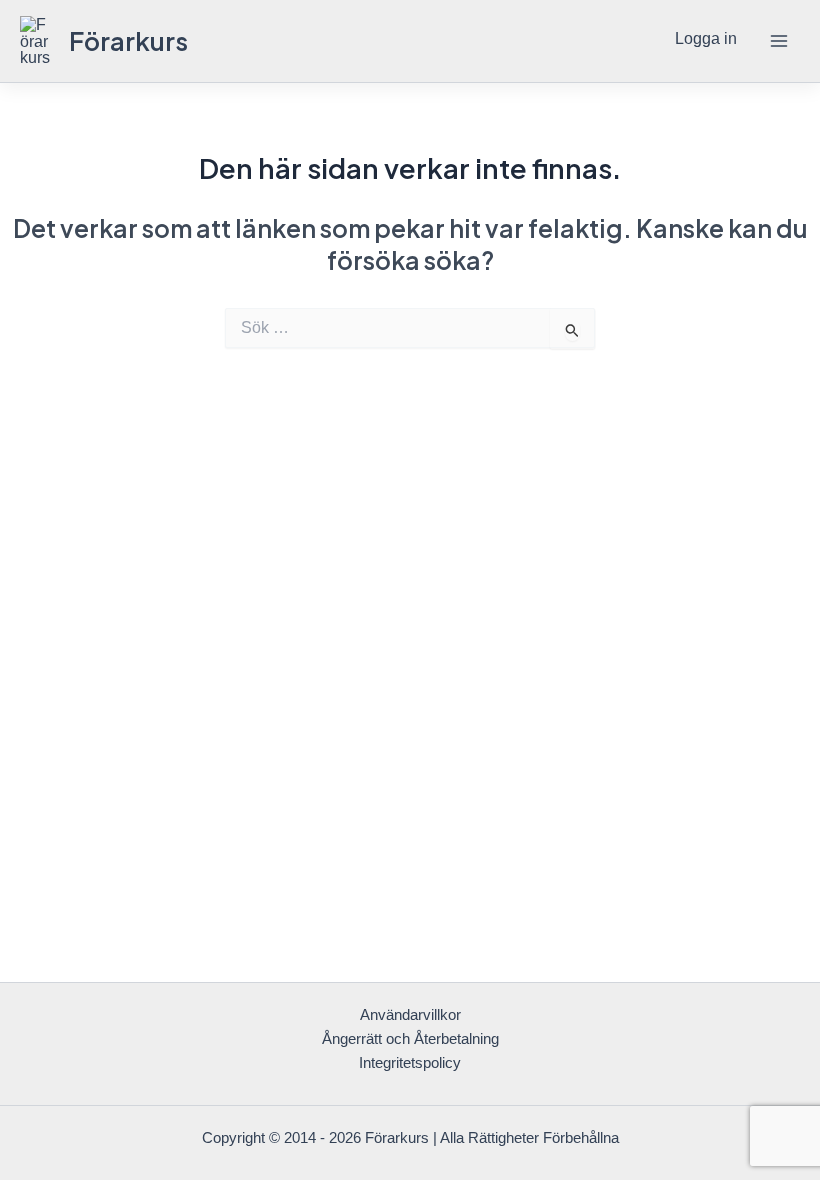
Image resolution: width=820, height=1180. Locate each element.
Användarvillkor (410, 1015)
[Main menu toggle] (778, 41)
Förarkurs (128, 40)
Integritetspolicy (410, 1063)
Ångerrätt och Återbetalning (410, 1039)
